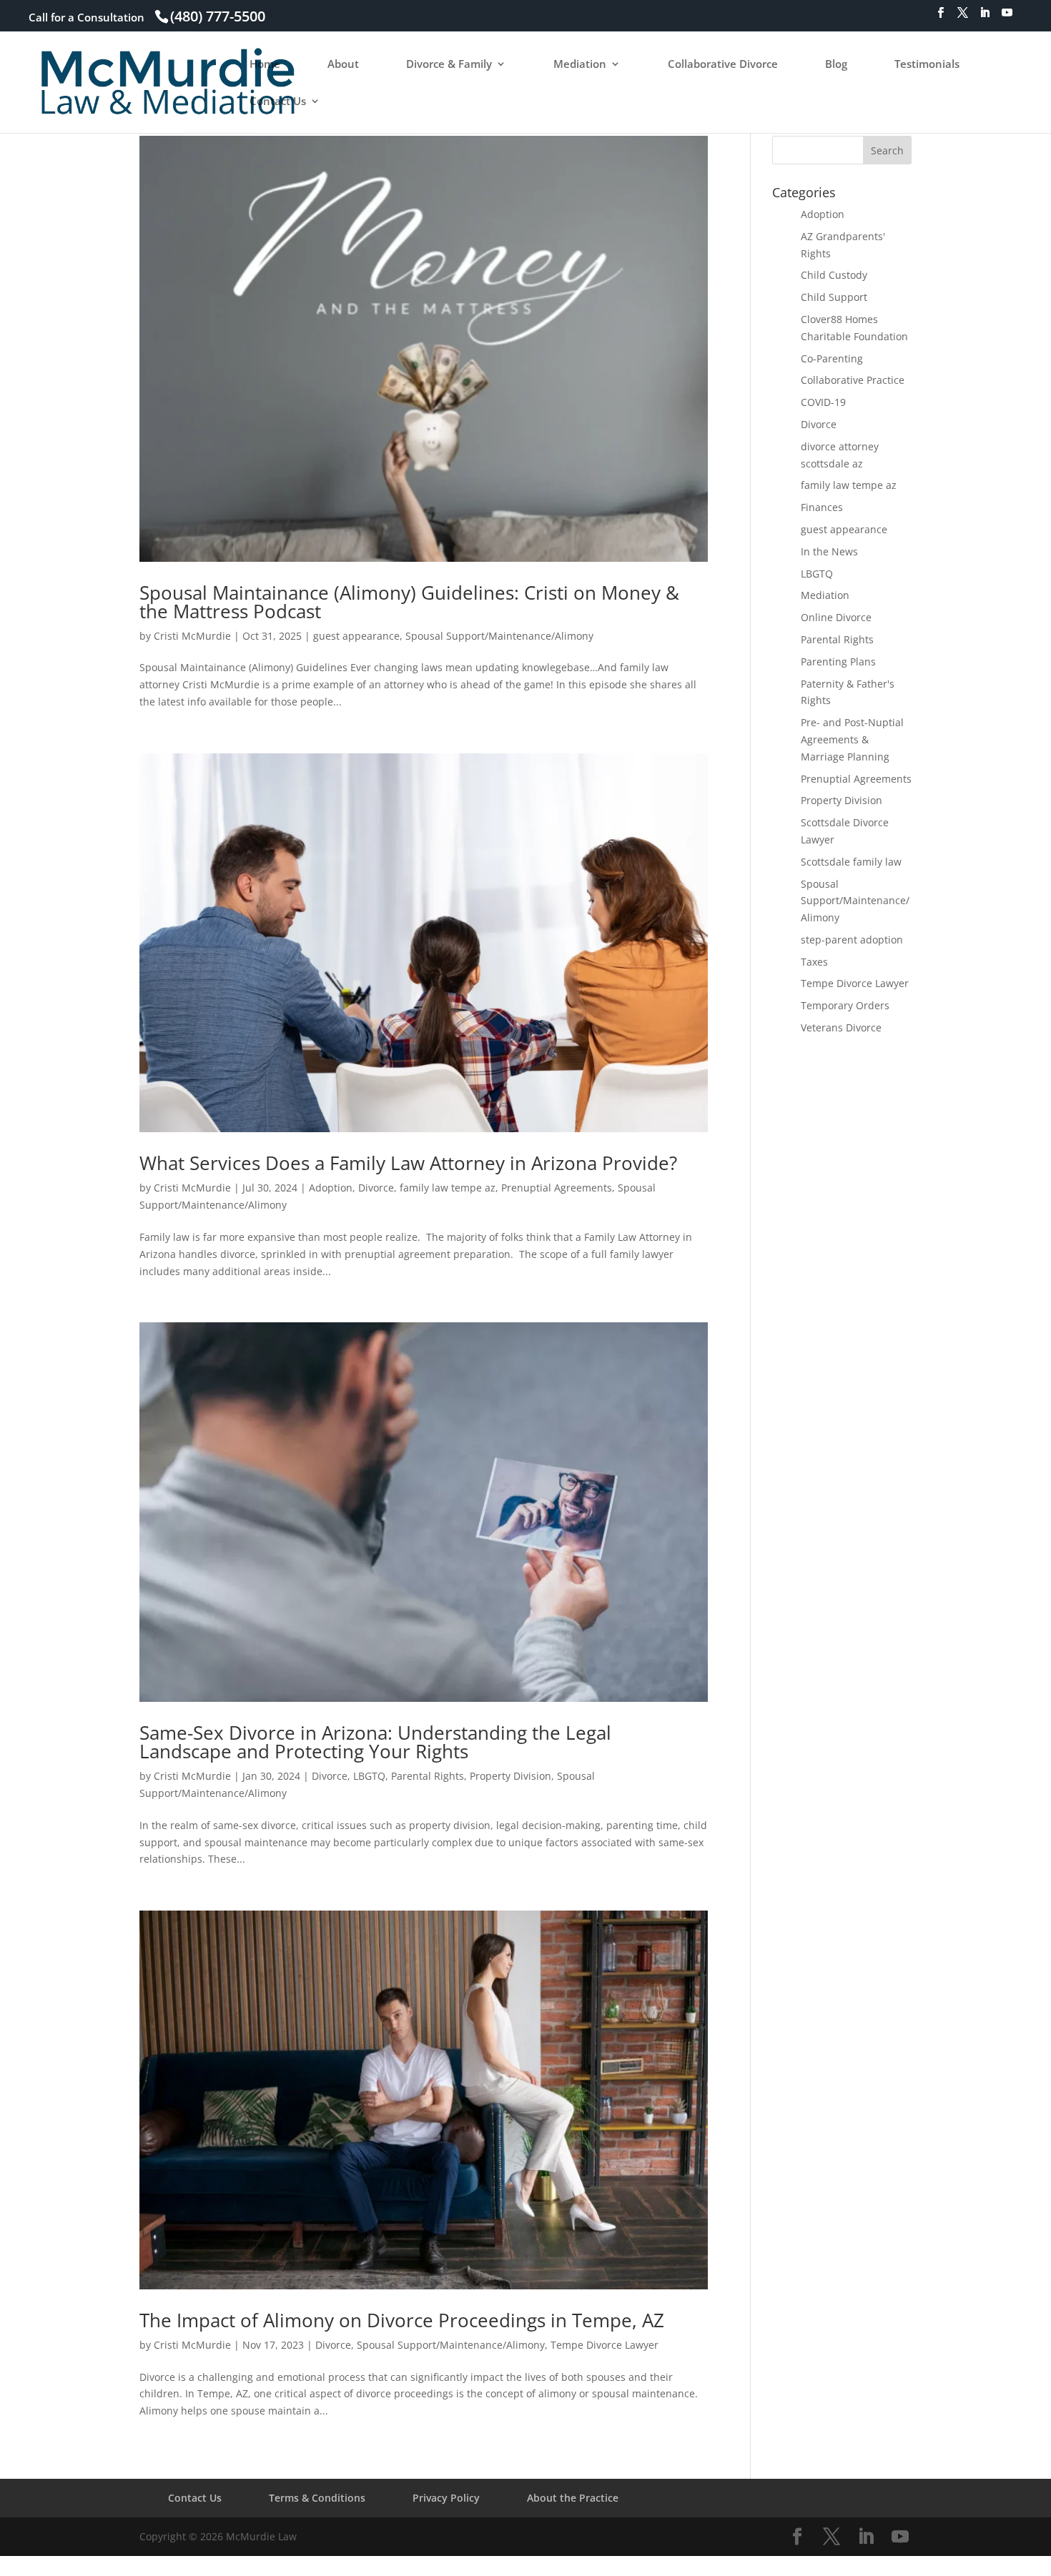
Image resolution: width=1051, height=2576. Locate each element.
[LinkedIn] (985, 17)
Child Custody (834, 275)
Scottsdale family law (851, 862)
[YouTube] (1007, 17)
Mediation (580, 65)
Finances (822, 507)
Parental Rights (428, 1776)
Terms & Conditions (317, 2498)
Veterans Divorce (841, 1027)
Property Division (510, 1776)
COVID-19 (823, 402)
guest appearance (356, 636)
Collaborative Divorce (723, 65)
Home (265, 65)
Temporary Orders (845, 1005)
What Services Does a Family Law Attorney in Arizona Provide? (408, 1163)
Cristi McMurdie (192, 636)
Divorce (376, 1188)
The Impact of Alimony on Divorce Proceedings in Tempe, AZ (402, 2320)
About (343, 65)
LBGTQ (369, 1776)
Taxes (814, 962)
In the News (829, 551)
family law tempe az (448, 1188)
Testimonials (927, 65)
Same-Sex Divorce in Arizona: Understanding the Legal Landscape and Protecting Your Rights (375, 1742)
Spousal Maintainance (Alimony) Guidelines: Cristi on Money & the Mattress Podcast (409, 602)
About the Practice (573, 2498)
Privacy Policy (446, 2498)
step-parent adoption (852, 940)
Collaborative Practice (853, 380)
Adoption (331, 1188)
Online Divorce (836, 617)
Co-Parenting (832, 358)
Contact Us (278, 102)
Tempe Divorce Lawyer (605, 2345)
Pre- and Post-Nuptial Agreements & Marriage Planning (852, 739)
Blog (836, 65)
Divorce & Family (449, 65)
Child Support (834, 297)
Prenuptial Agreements (557, 1188)
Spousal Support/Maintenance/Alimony (499, 636)
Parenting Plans (838, 662)
